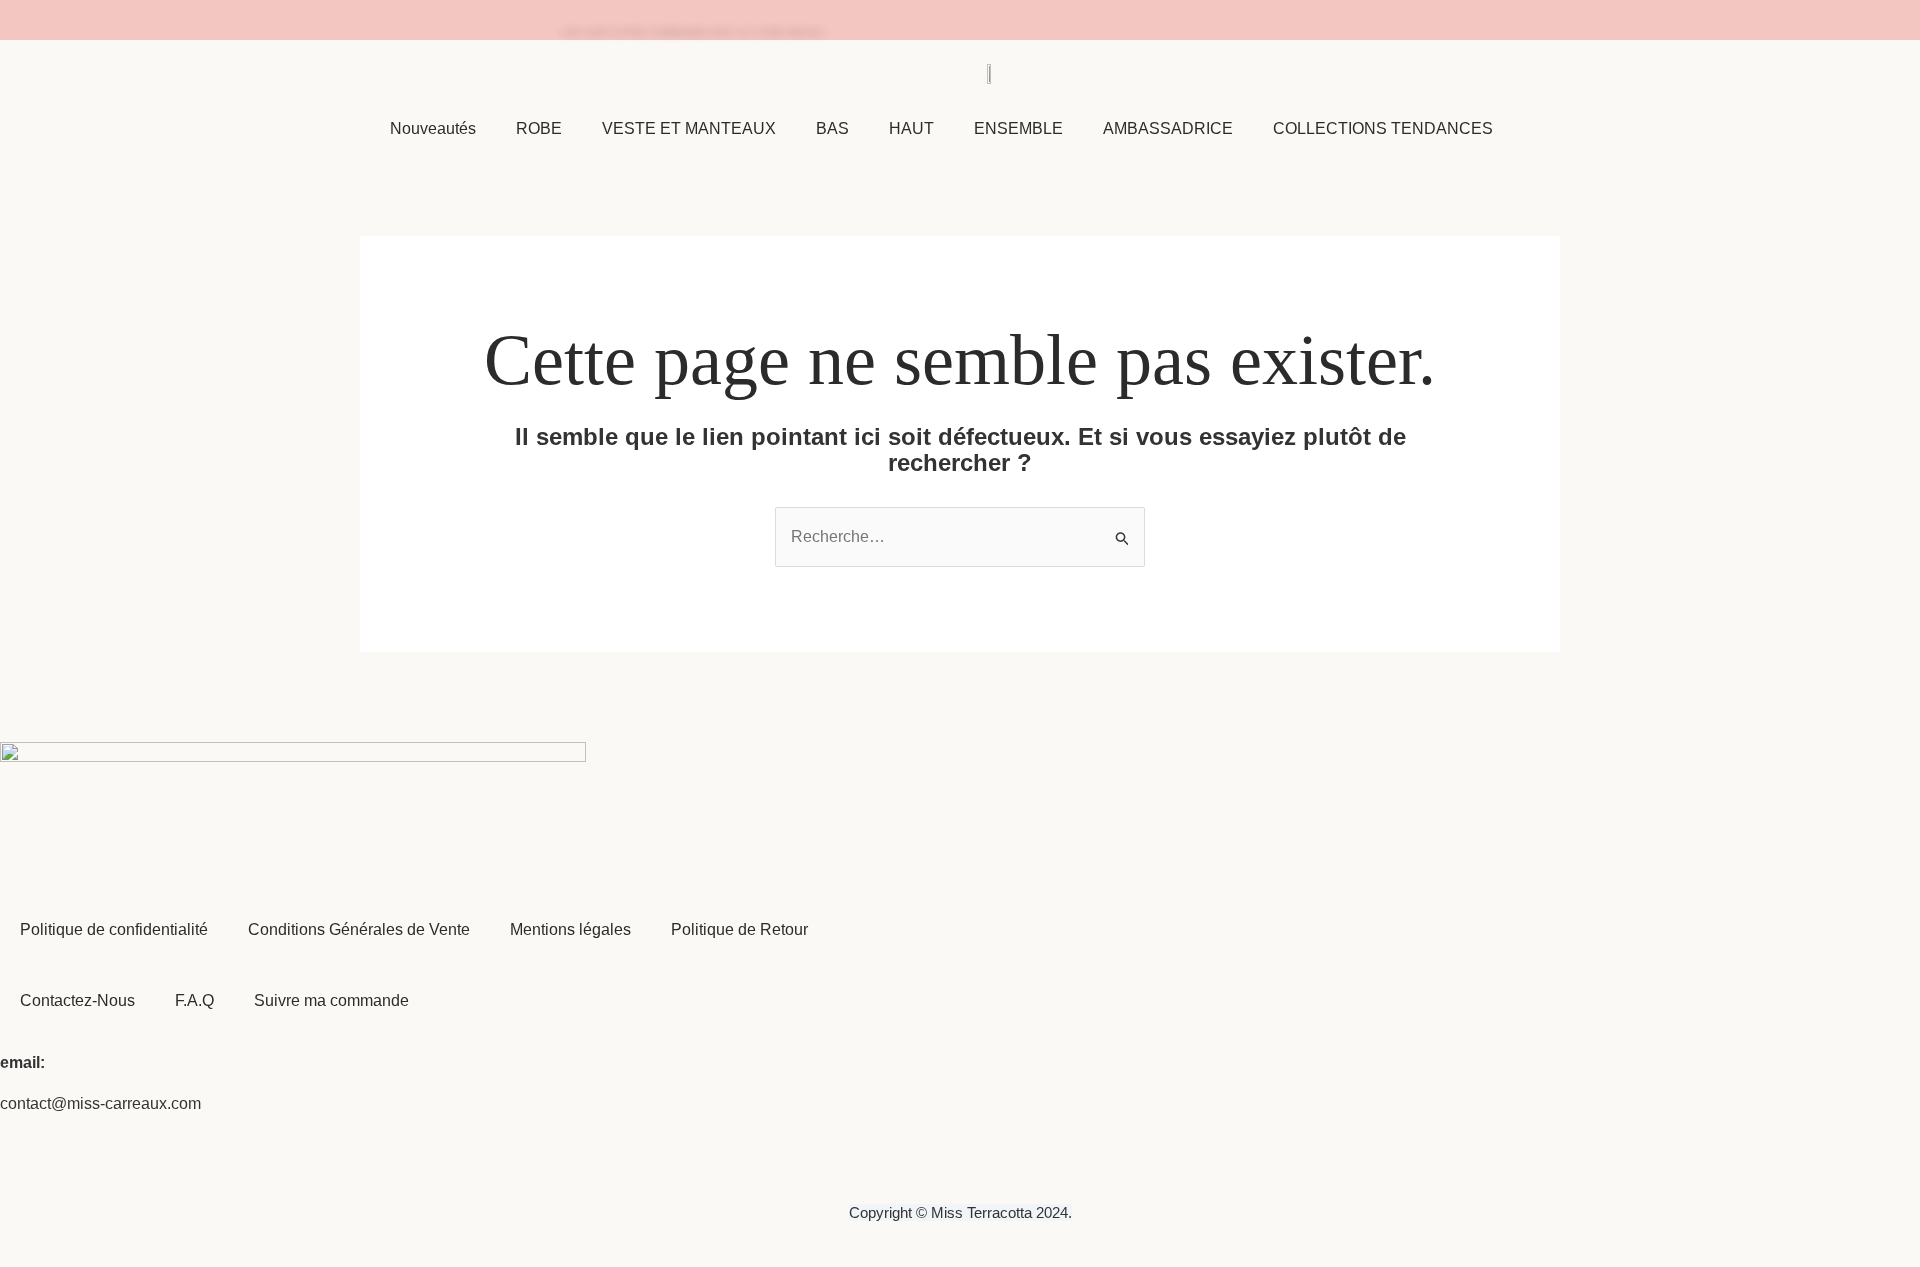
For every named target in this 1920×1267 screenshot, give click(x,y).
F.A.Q (194, 1000)
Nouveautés (433, 128)
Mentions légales (570, 929)
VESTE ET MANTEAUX (689, 128)
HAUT (911, 128)
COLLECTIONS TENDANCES (1383, 128)
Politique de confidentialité (114, 929)
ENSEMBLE (1018, 128)
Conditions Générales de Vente (359, 929)
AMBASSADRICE (1168, 128)
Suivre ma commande (331, 1000)
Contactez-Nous (77, 1000)
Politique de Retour (739, 929)
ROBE (539, 128)
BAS (832, 128)
